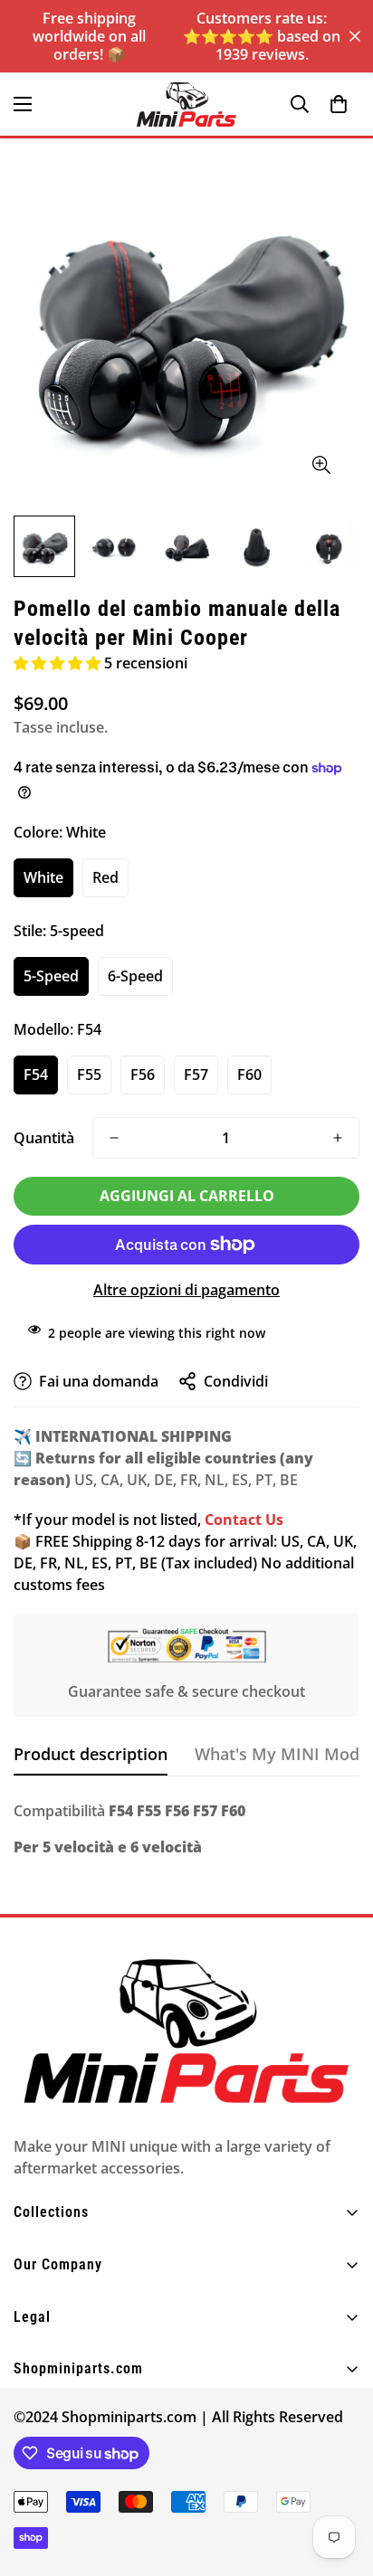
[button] (339, 104)
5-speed (51, 976)
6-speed (135, 976)
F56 (143, 1075)
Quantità (44, 1138)
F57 (196, 1075)
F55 (89, 1075)
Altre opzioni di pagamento (186, 1290)
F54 (36, 1075)
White (43, 877)
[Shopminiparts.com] (186, 104)
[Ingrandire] (321, 465)
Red (105, 877)
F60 (249, 1075)
